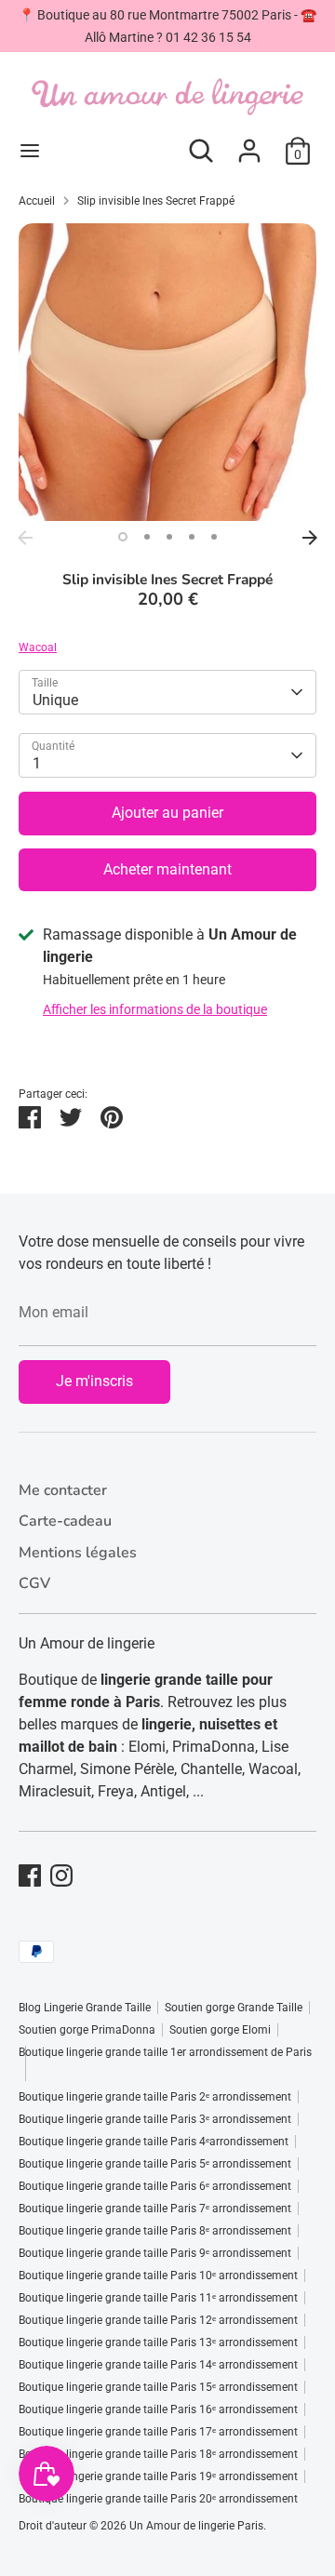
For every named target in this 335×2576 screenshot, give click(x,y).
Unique (55, 700)
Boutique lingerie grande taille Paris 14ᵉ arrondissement (158, 2365)
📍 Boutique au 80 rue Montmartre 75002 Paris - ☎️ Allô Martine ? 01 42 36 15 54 (167, 26)
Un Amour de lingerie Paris (196, 2526)
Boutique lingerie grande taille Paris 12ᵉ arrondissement (158, 2320)
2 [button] (147, 537)
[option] (167, 372)
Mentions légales (78, 1553)
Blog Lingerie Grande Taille (85, 2008)
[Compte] (249, 143)
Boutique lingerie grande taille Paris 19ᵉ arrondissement (158, 2476)
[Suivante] (310, 538)
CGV (34, 1583)
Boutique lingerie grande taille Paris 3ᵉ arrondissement (155, 2119)
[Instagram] (61, 1875)
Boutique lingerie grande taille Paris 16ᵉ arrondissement (158, 2409)
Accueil (37, 201)
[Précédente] (25, 538)
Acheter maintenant (167, 869)
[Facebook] (30, 1875)
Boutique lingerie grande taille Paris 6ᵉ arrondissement (155, 2186)
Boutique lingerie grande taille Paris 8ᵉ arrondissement (155, 2231)
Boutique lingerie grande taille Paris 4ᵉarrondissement (154, 2142)
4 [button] (192, 537)
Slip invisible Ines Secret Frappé (156, 201)
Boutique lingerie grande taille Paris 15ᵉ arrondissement (158, 2387)
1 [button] (123, 537)
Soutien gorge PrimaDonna (87, 2030)
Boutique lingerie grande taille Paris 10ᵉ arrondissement (158, 2276)
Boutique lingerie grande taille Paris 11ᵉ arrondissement (158, 2298)
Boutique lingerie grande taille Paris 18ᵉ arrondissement (158, 2454)
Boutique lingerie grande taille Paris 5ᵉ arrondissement (155, 2164)
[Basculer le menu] (30, 150)
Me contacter (63, 1490)
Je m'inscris (94, 1381)
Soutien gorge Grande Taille (234, 2008)
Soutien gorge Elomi (220, 2030)
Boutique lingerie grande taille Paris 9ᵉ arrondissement (155, 2253)
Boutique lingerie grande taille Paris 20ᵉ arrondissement (158, 2499)
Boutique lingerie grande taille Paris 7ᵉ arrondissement (155, 2209)
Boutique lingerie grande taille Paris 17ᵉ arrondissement (158, 2432)
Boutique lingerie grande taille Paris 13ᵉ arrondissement (158, 2342)
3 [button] (169, 537)
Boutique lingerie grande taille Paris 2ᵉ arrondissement (155, 2097)
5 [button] (214, 537)
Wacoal (38, 647)
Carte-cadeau (65, 1521)
